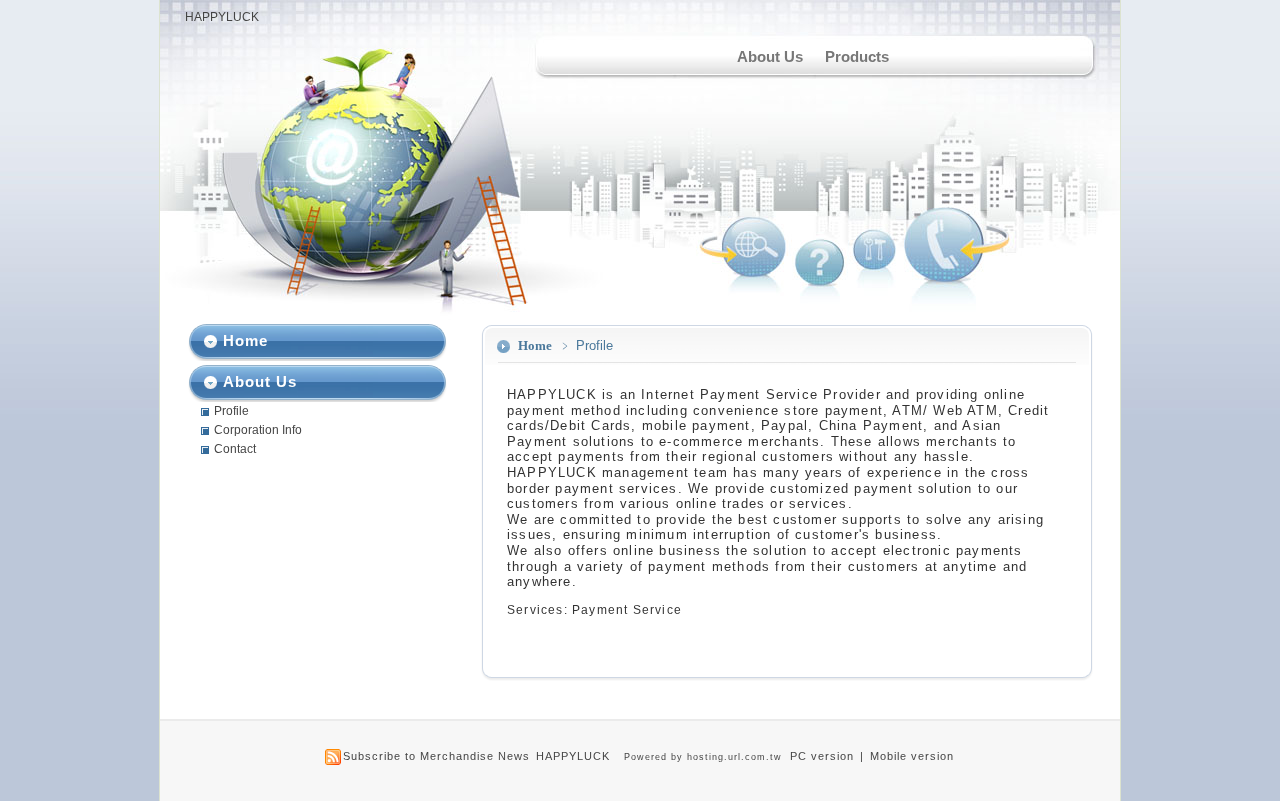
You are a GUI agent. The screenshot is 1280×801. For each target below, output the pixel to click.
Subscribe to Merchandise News (436, 756)
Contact (235, 449)
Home (535, 345)
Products (857, 56)
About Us (770, 56)
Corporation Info (258, 430)
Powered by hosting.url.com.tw (703, 757)
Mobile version (912, 756)
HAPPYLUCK (222, 17)
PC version (822, 756)
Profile (231, 411)
